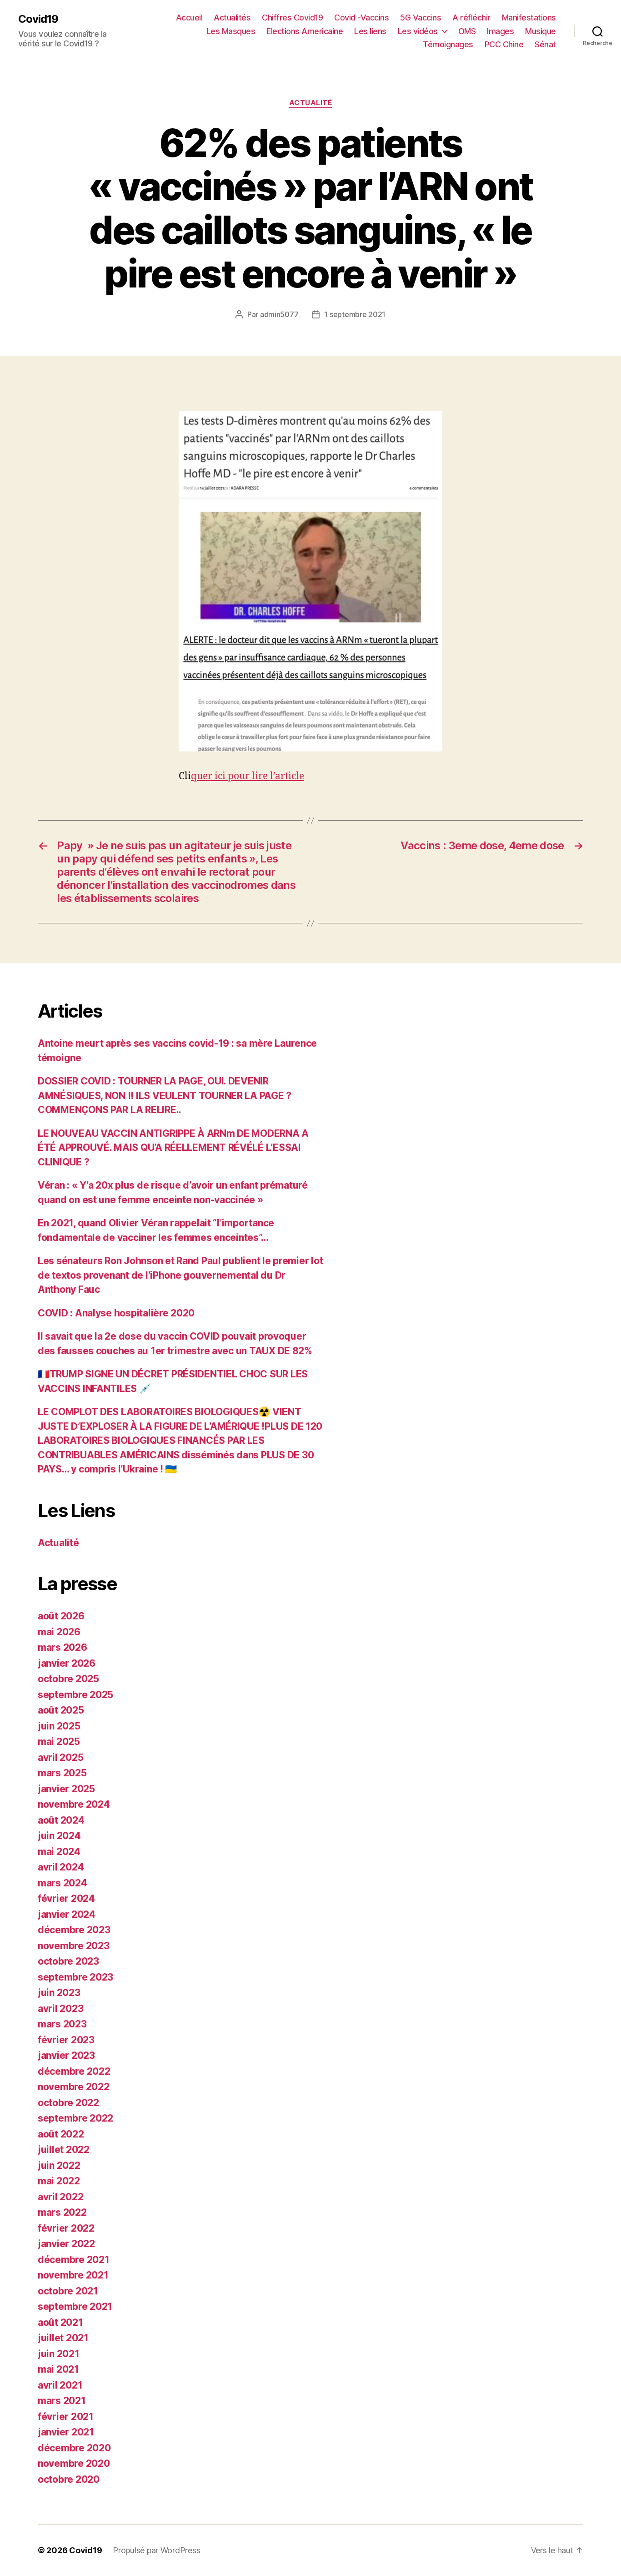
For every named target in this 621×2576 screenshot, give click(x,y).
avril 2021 (60, 2385)
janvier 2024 (67, 1914)
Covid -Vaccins (361, 18)
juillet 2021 (63, 2338)
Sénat (545, 44)
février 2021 (66, 2417)
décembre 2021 (74, 2260)
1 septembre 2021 (355, 314)
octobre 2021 (68, 2291)
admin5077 (279, 314)
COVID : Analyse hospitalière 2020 (116, 1313)
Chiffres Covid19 (292, 18)
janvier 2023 (66, 2055)
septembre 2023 (75, 1977)
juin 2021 (59, 2354)
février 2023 (66, 2040)
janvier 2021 (66, 2432)
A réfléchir (471, 18)
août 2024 (61, 1820)
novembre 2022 (74, 2087)
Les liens (370, 31)
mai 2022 (59, 2181)
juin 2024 (59, 1836)
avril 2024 (61, 1867)
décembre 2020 (74, 2448)
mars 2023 (62, 2024)
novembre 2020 (74, 2463)
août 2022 (61, 2134)
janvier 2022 (66, 2244)
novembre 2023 (74, 1946)
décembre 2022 (74, 2071)
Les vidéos (418, 31)
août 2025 (61, 1710)
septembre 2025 (75, 1695)
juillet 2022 (64, 2150)
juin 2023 (59, 1993)
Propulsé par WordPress (156, 2550)
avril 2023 (60, 2009)
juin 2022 (59, 2165)
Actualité (311, 103)
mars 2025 (62, 1773)
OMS (467, 31)
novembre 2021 (73, 2275)
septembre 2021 (75, 2306)
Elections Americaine (305, 31)
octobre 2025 (68, 1679)
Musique (541, 31)
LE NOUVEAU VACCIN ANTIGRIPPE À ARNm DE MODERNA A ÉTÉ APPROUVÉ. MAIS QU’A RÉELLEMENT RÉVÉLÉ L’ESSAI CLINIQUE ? (173, 1148)
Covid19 (38, 19)
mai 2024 (59, 1852)
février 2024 (66, 1898)
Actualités (232, 18)
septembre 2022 (75, 2118)
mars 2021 (62, 2401)
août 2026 (61, 1616)
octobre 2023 (68, 1961)
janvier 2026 (67, 1663)
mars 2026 (63, 1647)
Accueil (189, 18)
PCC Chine (504, 44)
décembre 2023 (74, 1930)
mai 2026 (59, 1632)
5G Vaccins (421, 18)
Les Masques (231, 31)
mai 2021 (58, 2369)
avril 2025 (60, 1757)
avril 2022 (60, 2197)
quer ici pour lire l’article (248, 776)
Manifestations (529, 18)
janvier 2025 (66, 1789)
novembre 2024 (74, 1804)
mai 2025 (59, 1742)
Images (500, 31)
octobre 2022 (68, 2103)
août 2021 (60, 2322)
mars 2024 (63, 1883)
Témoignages (448, 44)
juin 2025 (59, 1726)
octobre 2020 (69, 2479)
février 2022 (66, 2228)
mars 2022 (62, 2212)
